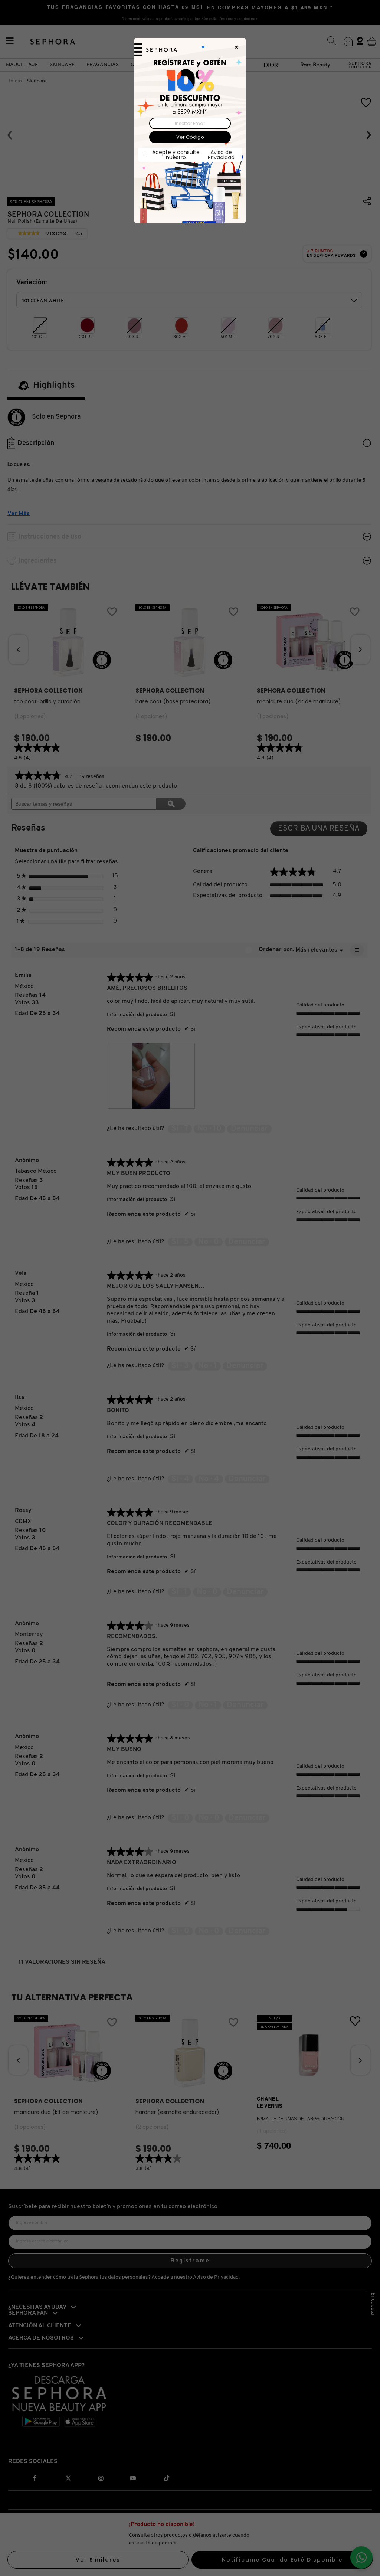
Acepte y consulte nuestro (193, 155)
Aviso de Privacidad (221, 155)
